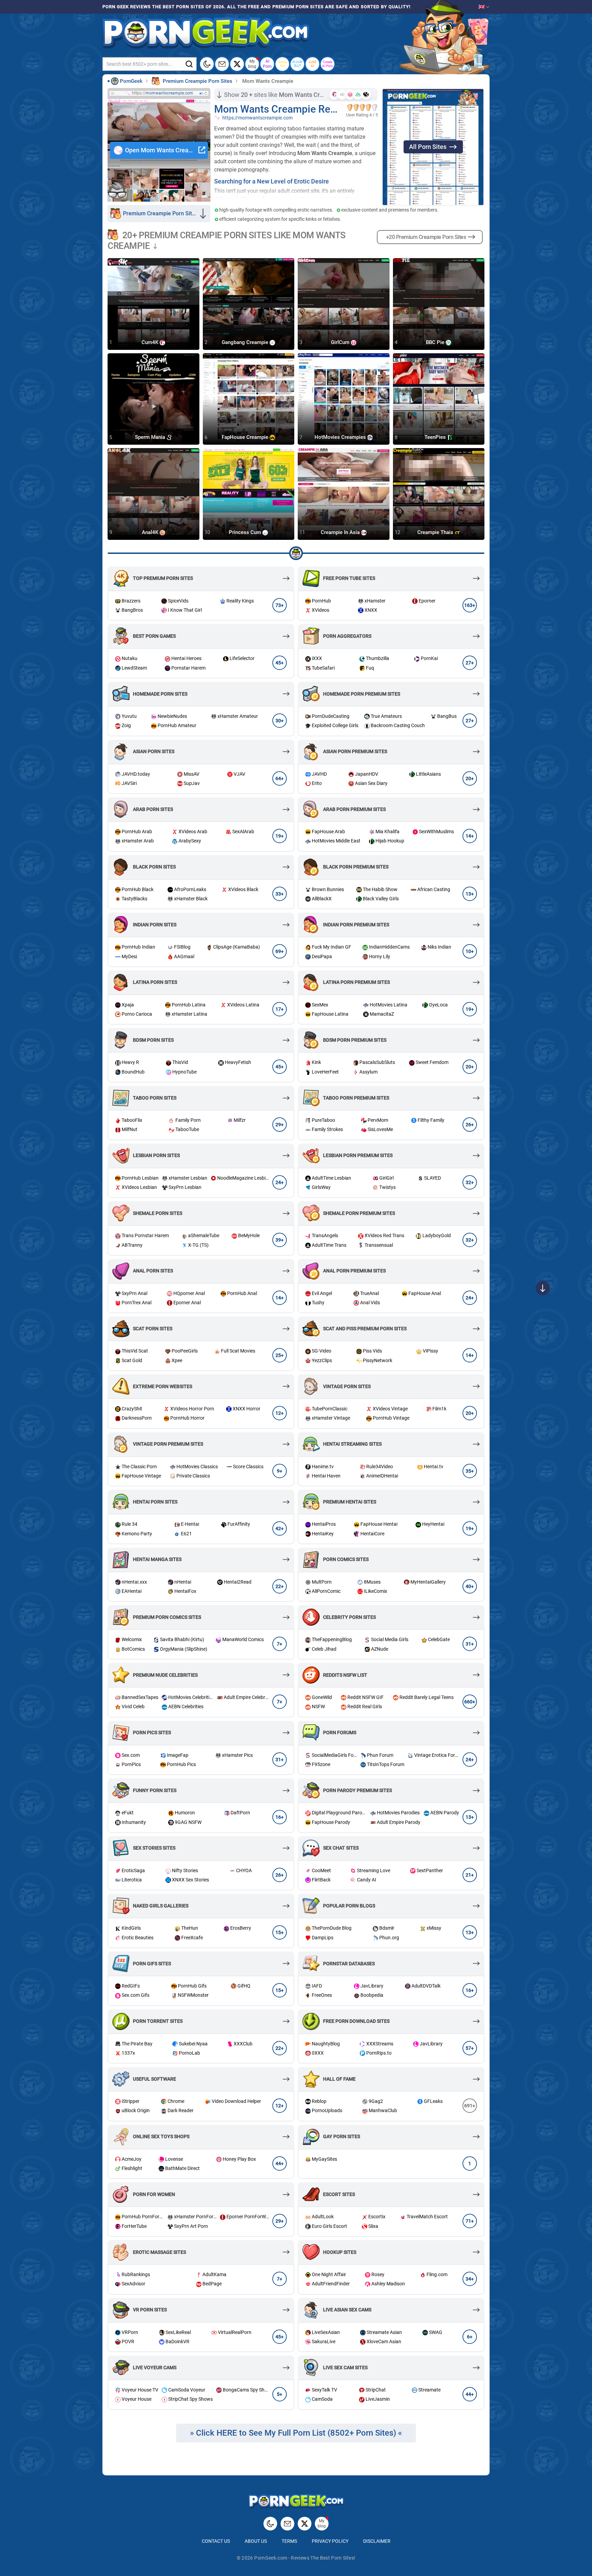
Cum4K (151, 342)
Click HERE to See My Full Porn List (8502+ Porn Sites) (296, 2433)
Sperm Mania (151, 437)
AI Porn (267, 64)
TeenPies (436, 437)
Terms (289, 2541)
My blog (252, 64)
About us (256, 2541)
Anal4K (151, 532)
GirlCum (341, 342)
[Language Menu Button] (484, 7)
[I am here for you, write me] (222, 64)
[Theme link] (207, 64)
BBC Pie (436, 342)
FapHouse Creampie (246, 437)
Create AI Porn (328, 64)
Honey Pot (282, 64)
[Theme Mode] (270, 2524)
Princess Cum (246, 532)
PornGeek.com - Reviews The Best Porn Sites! (305, 2558)
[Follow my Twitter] (237, 64)
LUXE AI (313, 64)
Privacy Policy (330, 2541)
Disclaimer (377, 2541)
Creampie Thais (436, 532)
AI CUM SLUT (297, 64)
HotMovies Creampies (341, 437)
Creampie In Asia (341, 532)
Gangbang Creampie (246, 342)
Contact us (216, 2541)
